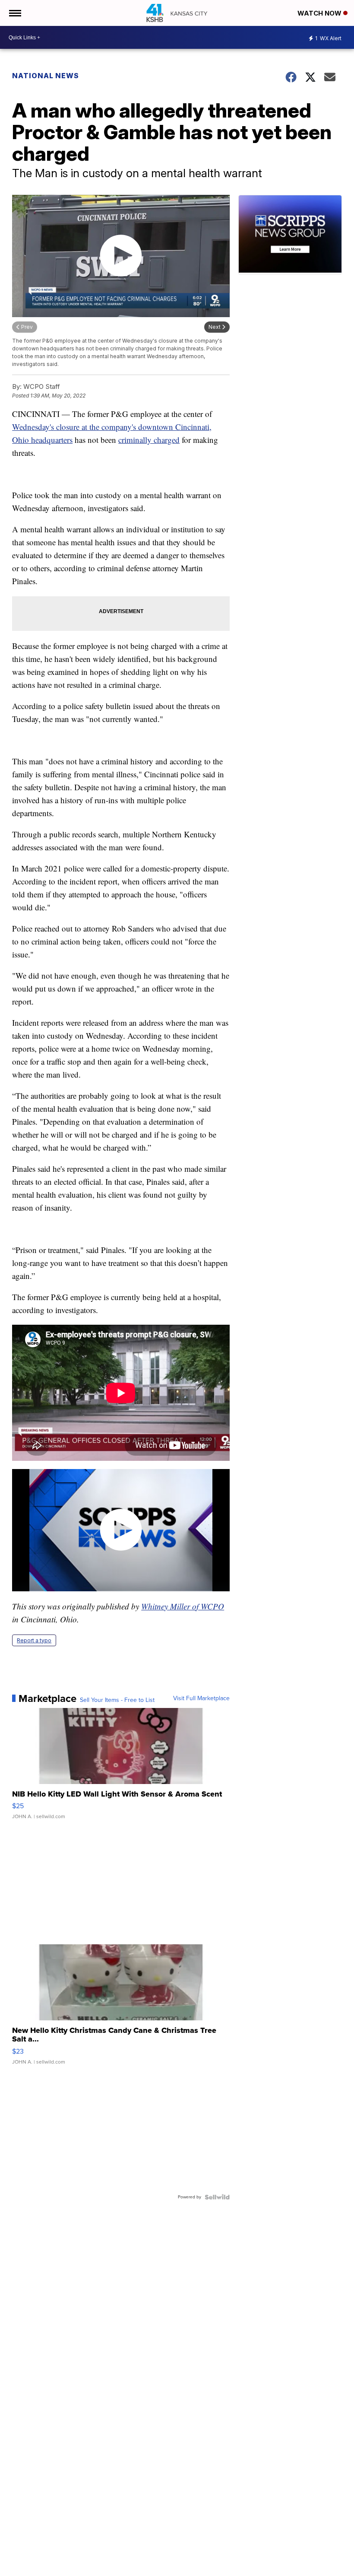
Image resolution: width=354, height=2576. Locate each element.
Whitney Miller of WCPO (183, 1606)
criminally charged (149, 440)
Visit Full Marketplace (201, 1698)
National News (46, 76)
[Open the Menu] (14, 13)
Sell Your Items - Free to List (117, 1700)
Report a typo (34, 1640)
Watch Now (320, 13)
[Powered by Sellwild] (217, 2197)
